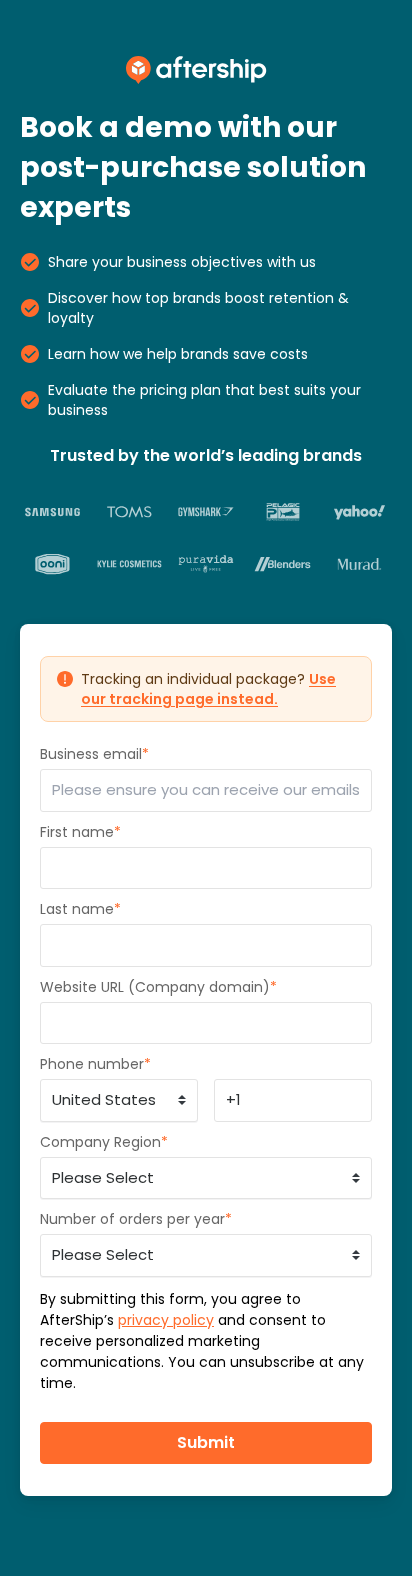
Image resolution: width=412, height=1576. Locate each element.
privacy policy (166, 1320)
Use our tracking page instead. (208, 689)
